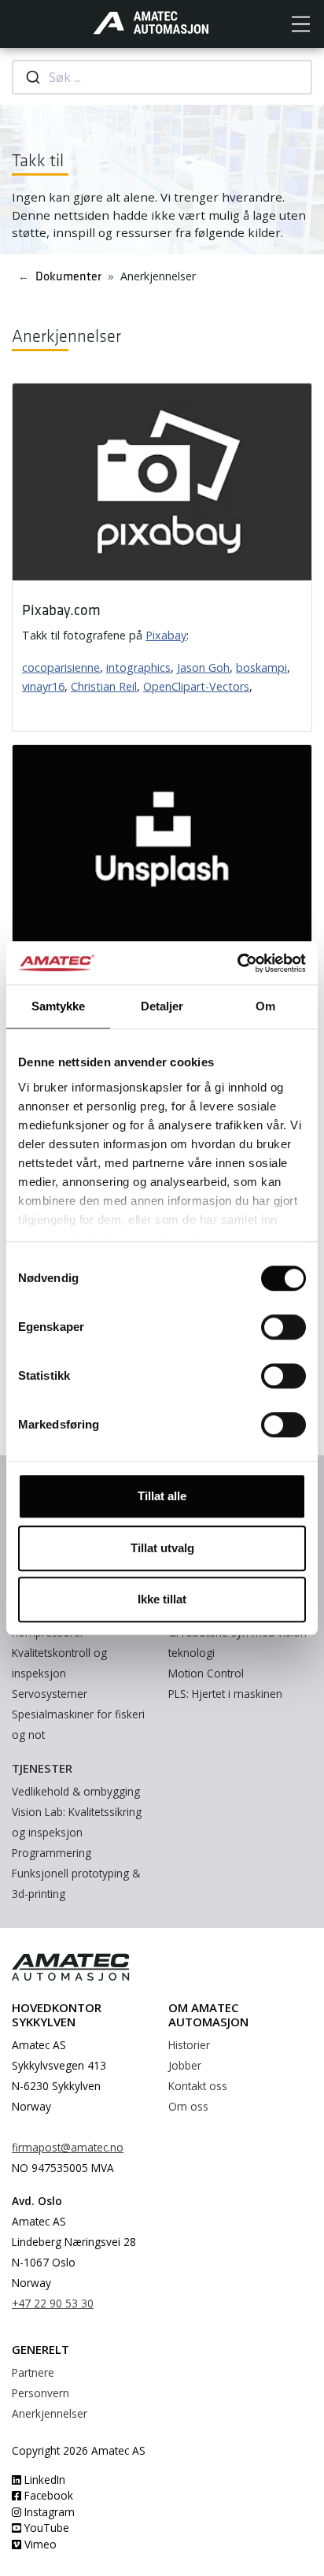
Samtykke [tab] (59, 1006)
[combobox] (162, 77)
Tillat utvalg (162, 1548)
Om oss (188, 2106)
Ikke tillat (162, 1599)
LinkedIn (43, 2480)
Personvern (40, 2393)
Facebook (47, 2495)
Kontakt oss (198, 2086)
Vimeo (39, 2544)
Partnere (33, 2372)
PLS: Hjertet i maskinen (225, 1694)
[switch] (283, 1327)
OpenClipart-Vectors (196, 686)
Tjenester (42, 1768)
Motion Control (206, 1673)
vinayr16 (43, 686)
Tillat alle (162, 1496)
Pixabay (166, 635)
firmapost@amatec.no (68, 2147)
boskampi (261, 667)
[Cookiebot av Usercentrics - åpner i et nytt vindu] (237, 963)
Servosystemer (50, 1694)
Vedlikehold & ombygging (76, 1791)
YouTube (45, 2528)
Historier (189, 2045)
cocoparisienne (61, 667)
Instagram (48, 2512)
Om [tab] (265, 1006)
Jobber (185, 2065)
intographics (138, 667)
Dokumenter (68, 277)
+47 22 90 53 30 (53, 2303)
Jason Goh (203, 667)
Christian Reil (104, 686)
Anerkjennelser (50, 2413)
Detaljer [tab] (162, 1006)
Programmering (52, 1853)
